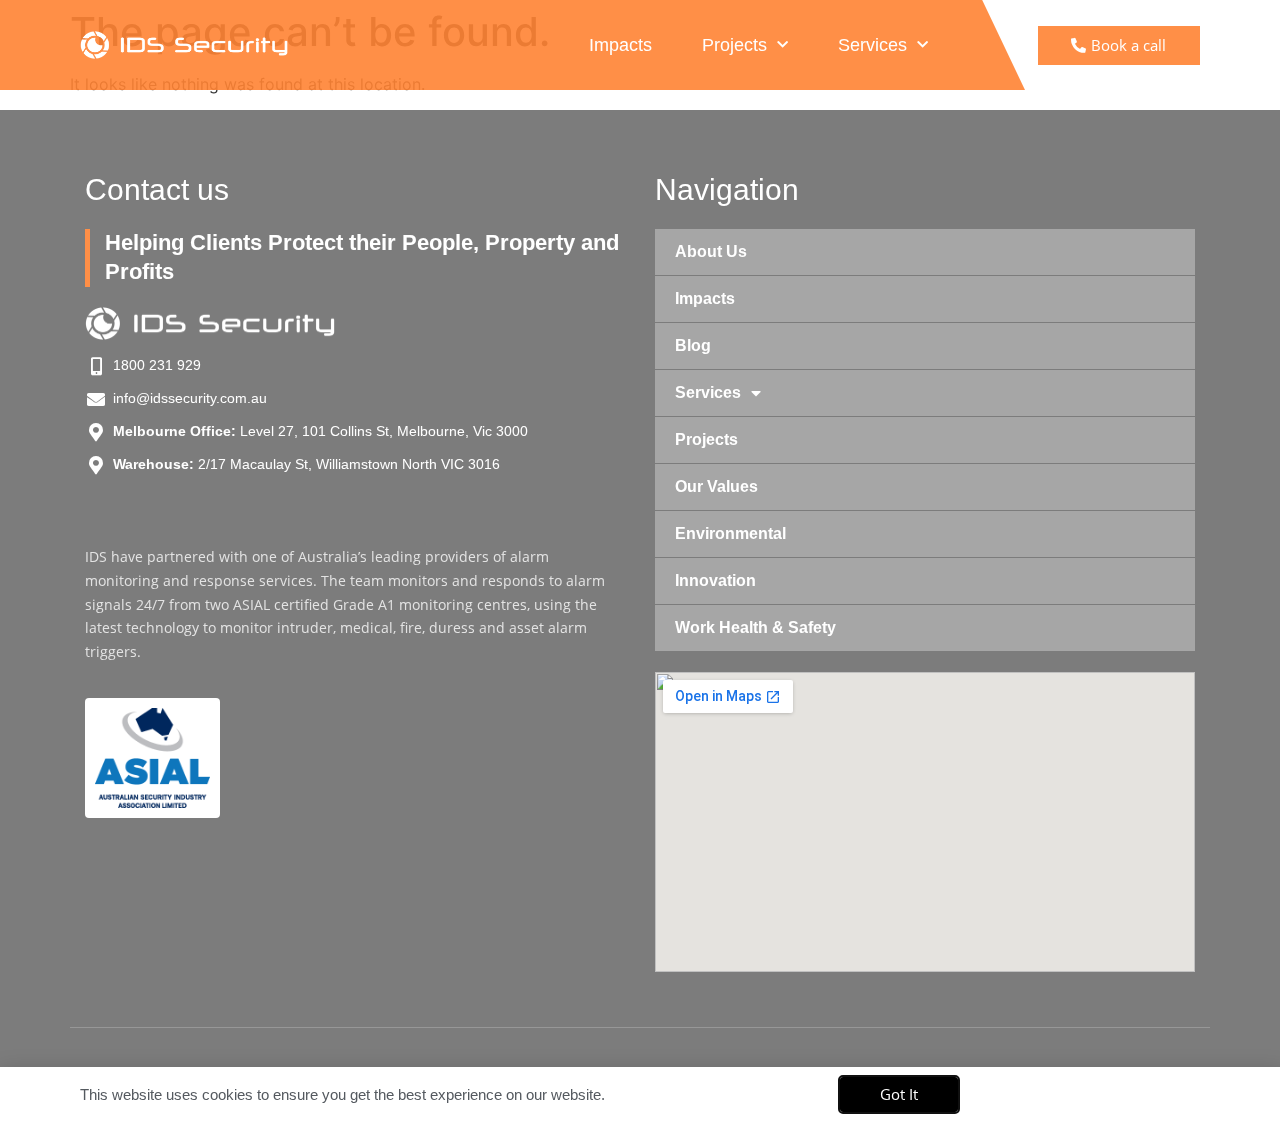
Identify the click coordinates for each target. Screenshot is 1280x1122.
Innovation (715, 580)
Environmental (730, 533)
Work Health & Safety (755, 627)
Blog (693, 345)
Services (872, 45)
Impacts (620, 45)
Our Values (716, 486)
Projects (734, 45)
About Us (711, 251)
